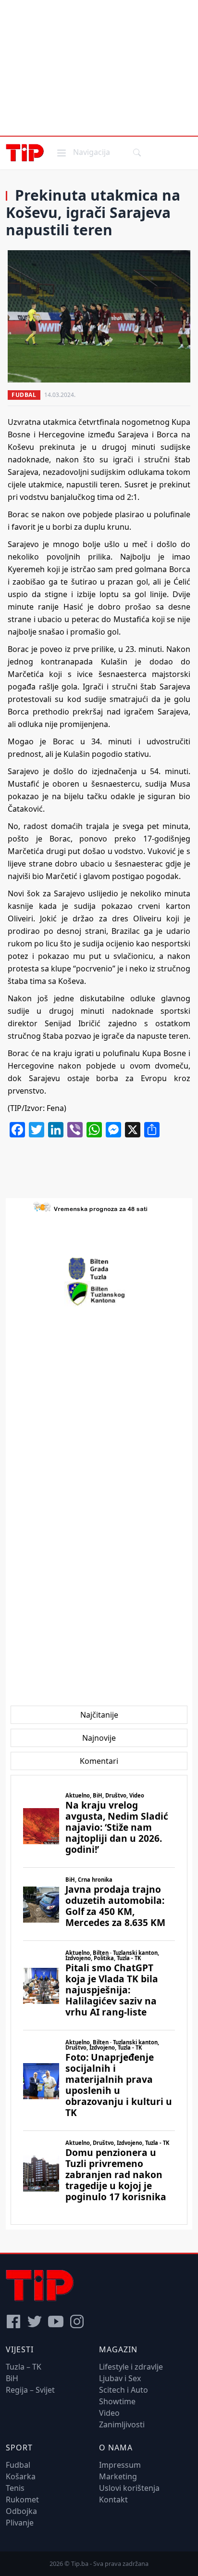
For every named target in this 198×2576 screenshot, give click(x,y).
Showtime (117, 2401)
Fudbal (24, 395)
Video (109, 2413)
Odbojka (21, 2511)
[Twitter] (35, 2321)
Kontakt (113, 2499)
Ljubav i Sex (120, 2378)
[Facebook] (13, 2321)
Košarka (21, 2476)
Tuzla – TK (24, 2367)
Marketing (118, 2476)
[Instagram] (77, 2321)
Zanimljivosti (122, 2424)
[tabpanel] (99, 2000)
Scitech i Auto (124, 2390)
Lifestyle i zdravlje (131, 2367)
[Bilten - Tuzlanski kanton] (99, 1294)
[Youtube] (56, 2321)
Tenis (15, 2488)
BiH (12, 2378)
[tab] (99, 1715)
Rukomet (22, 2499)
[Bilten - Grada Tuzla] (99, 1269)
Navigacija (83, 152)
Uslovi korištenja (129, 2488)
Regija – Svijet (30, 2390)
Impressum (120, 2465)
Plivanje (20, 2523)
